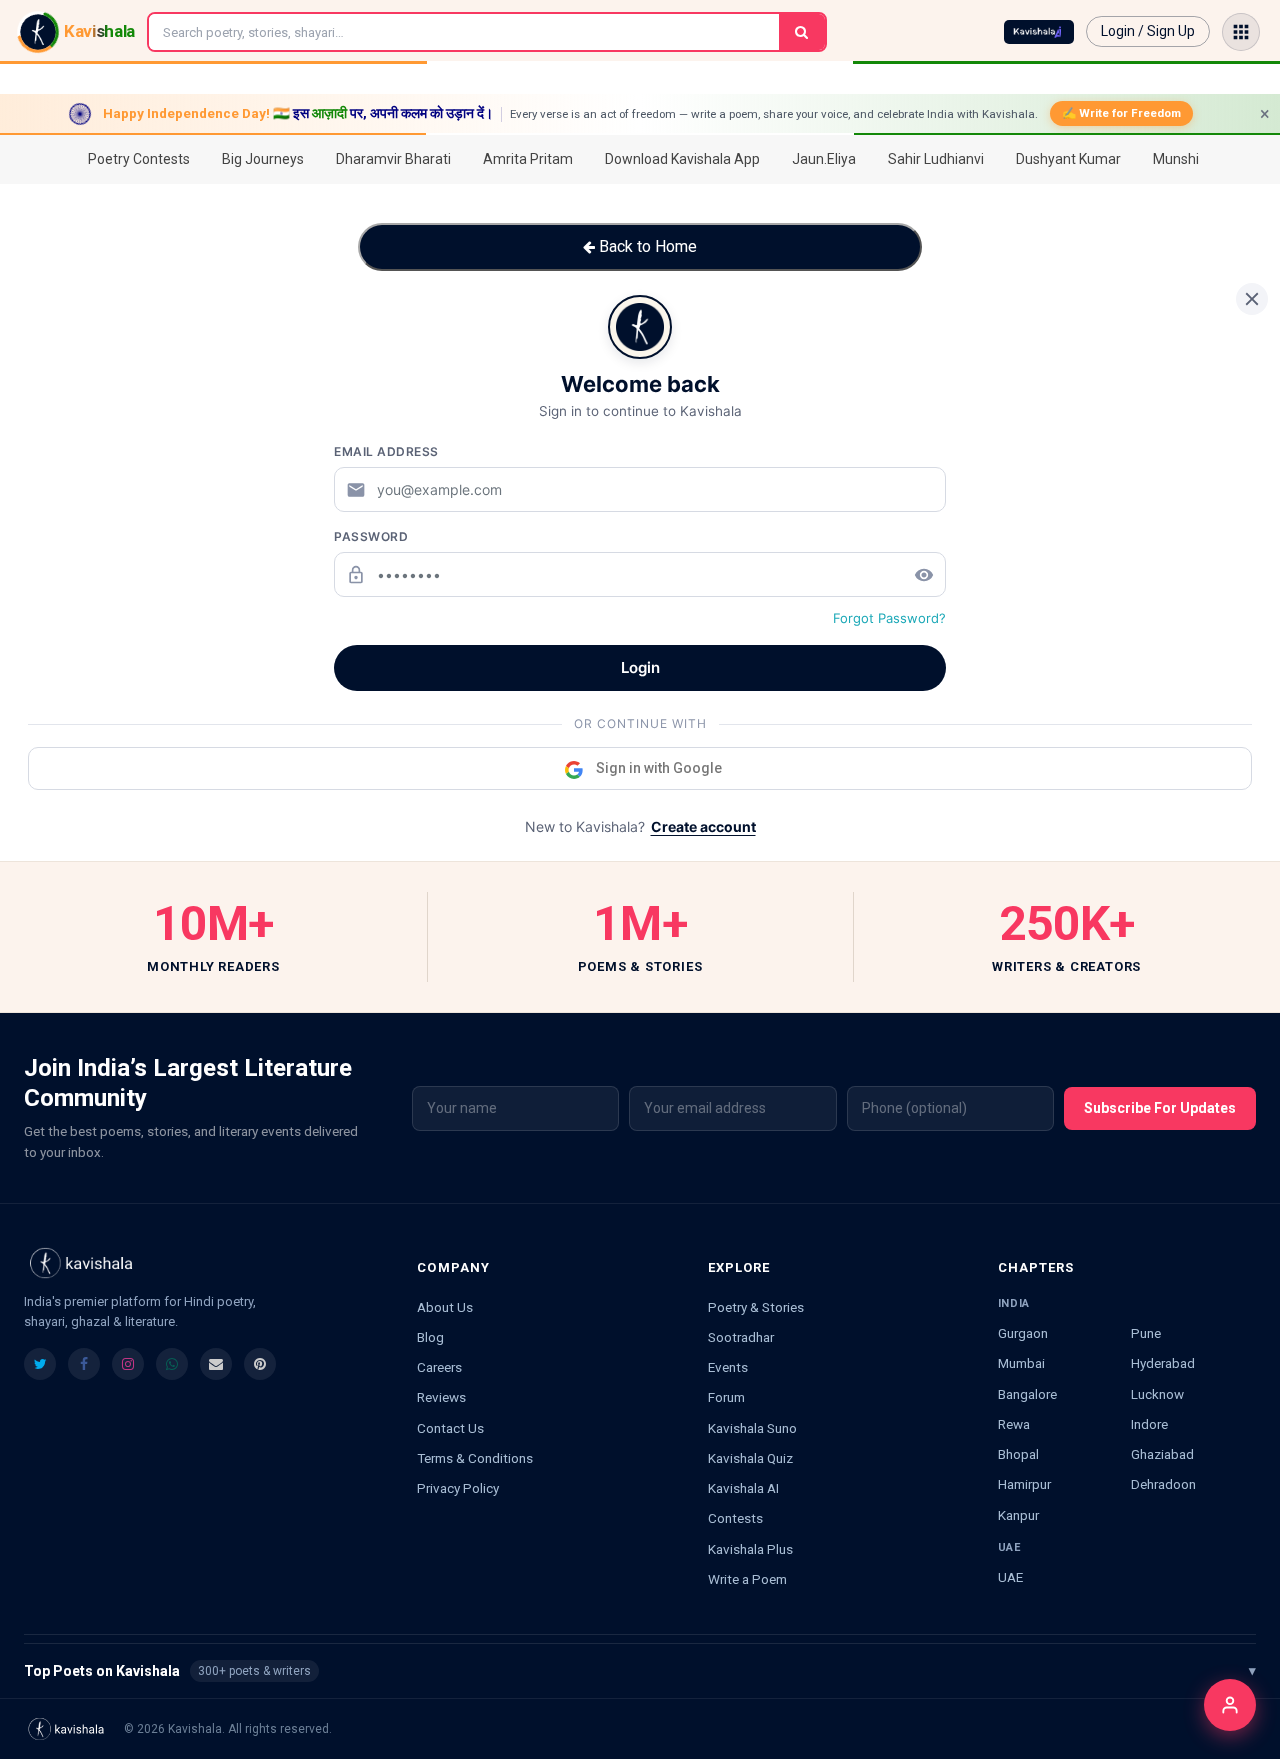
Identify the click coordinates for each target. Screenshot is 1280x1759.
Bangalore (1027, 1394)
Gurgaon (1023, 1333)
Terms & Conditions (475, 1458)
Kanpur (1018, 1515)
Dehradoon (1163, 1484)
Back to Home (646, 246)
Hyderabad (1163, 1363)
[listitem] (40, 1364)
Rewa (1014, 1424)
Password (371, 536)
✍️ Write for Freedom (1121, 113)
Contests (735, 1518)
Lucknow (1157, 1394)
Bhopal (1018, 1454)
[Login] (1230, 1705)
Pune (1146, 1333)
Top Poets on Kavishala (640, 1671)
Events (728, 1367)
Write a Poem (747, 1579)
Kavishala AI (743, 1488)
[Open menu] (1241, 32)
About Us (445, 1307)
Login (640, 667)
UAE (1010, 1577)
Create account (703, 826)
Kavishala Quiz (750, 1458)
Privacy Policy (458, 1488)
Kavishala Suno (752, 1428)
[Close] (1252, 299)
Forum (726, 1397)
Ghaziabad (1162, 1454)
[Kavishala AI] (1039, 32)
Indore (1149, 1424)
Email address (386, 451)
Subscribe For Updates (1160, 1108)
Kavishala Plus (750, 1549)
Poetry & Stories (756, 1307)
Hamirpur (1024, 1484)
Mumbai (1021, 1363)
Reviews (441, 1397)
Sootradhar (741, 1337)
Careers (439, 1367)
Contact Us (450, 1428)
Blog (430, 1337)
